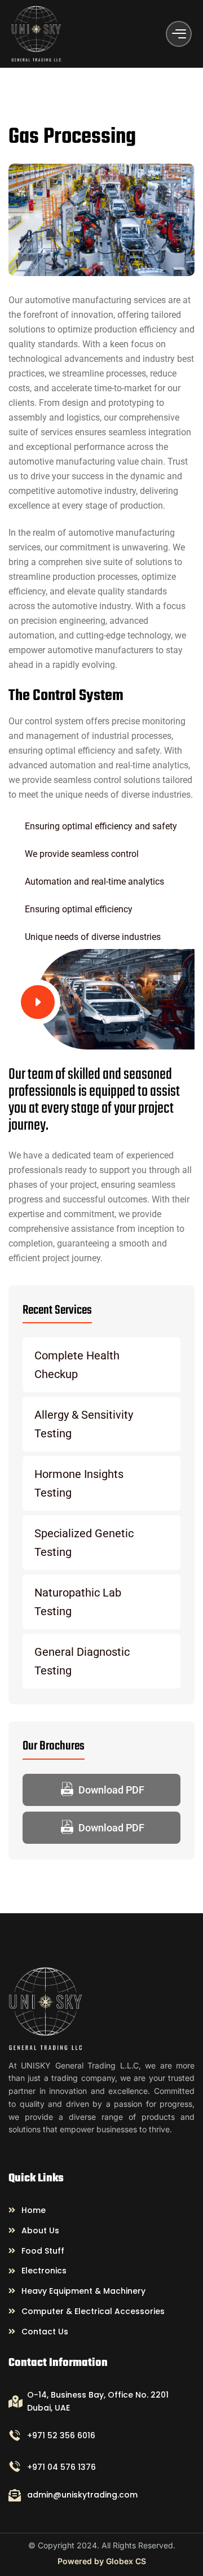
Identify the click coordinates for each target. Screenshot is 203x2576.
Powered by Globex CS (102, 2561)
